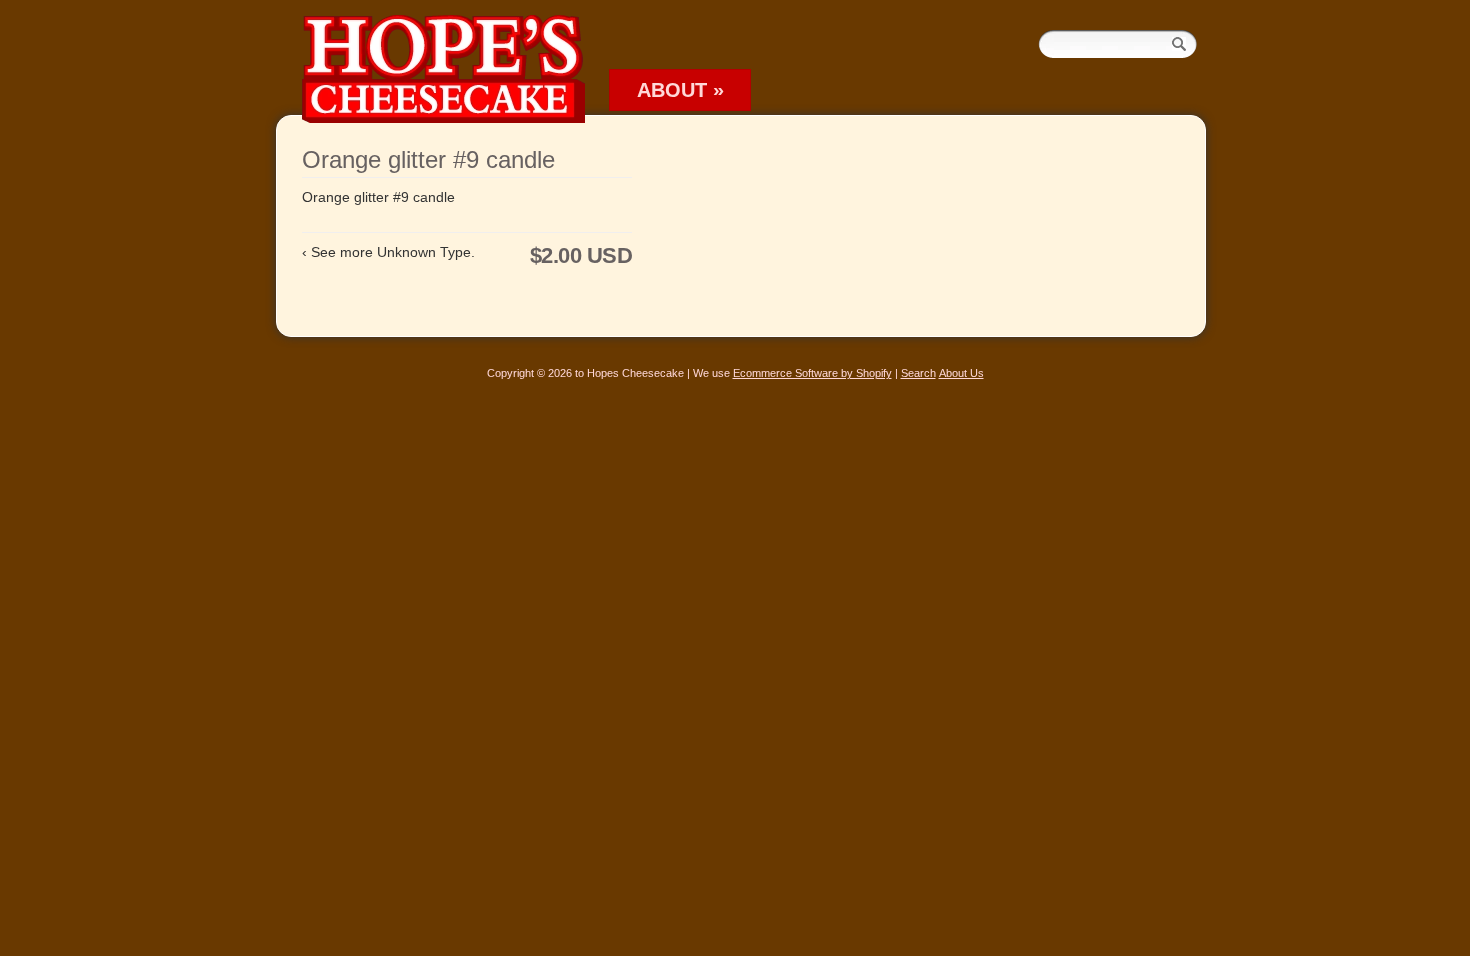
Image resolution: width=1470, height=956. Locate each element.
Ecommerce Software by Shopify (812, 373)
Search (918, 373)
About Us (961, 373)
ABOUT (680, 90)
